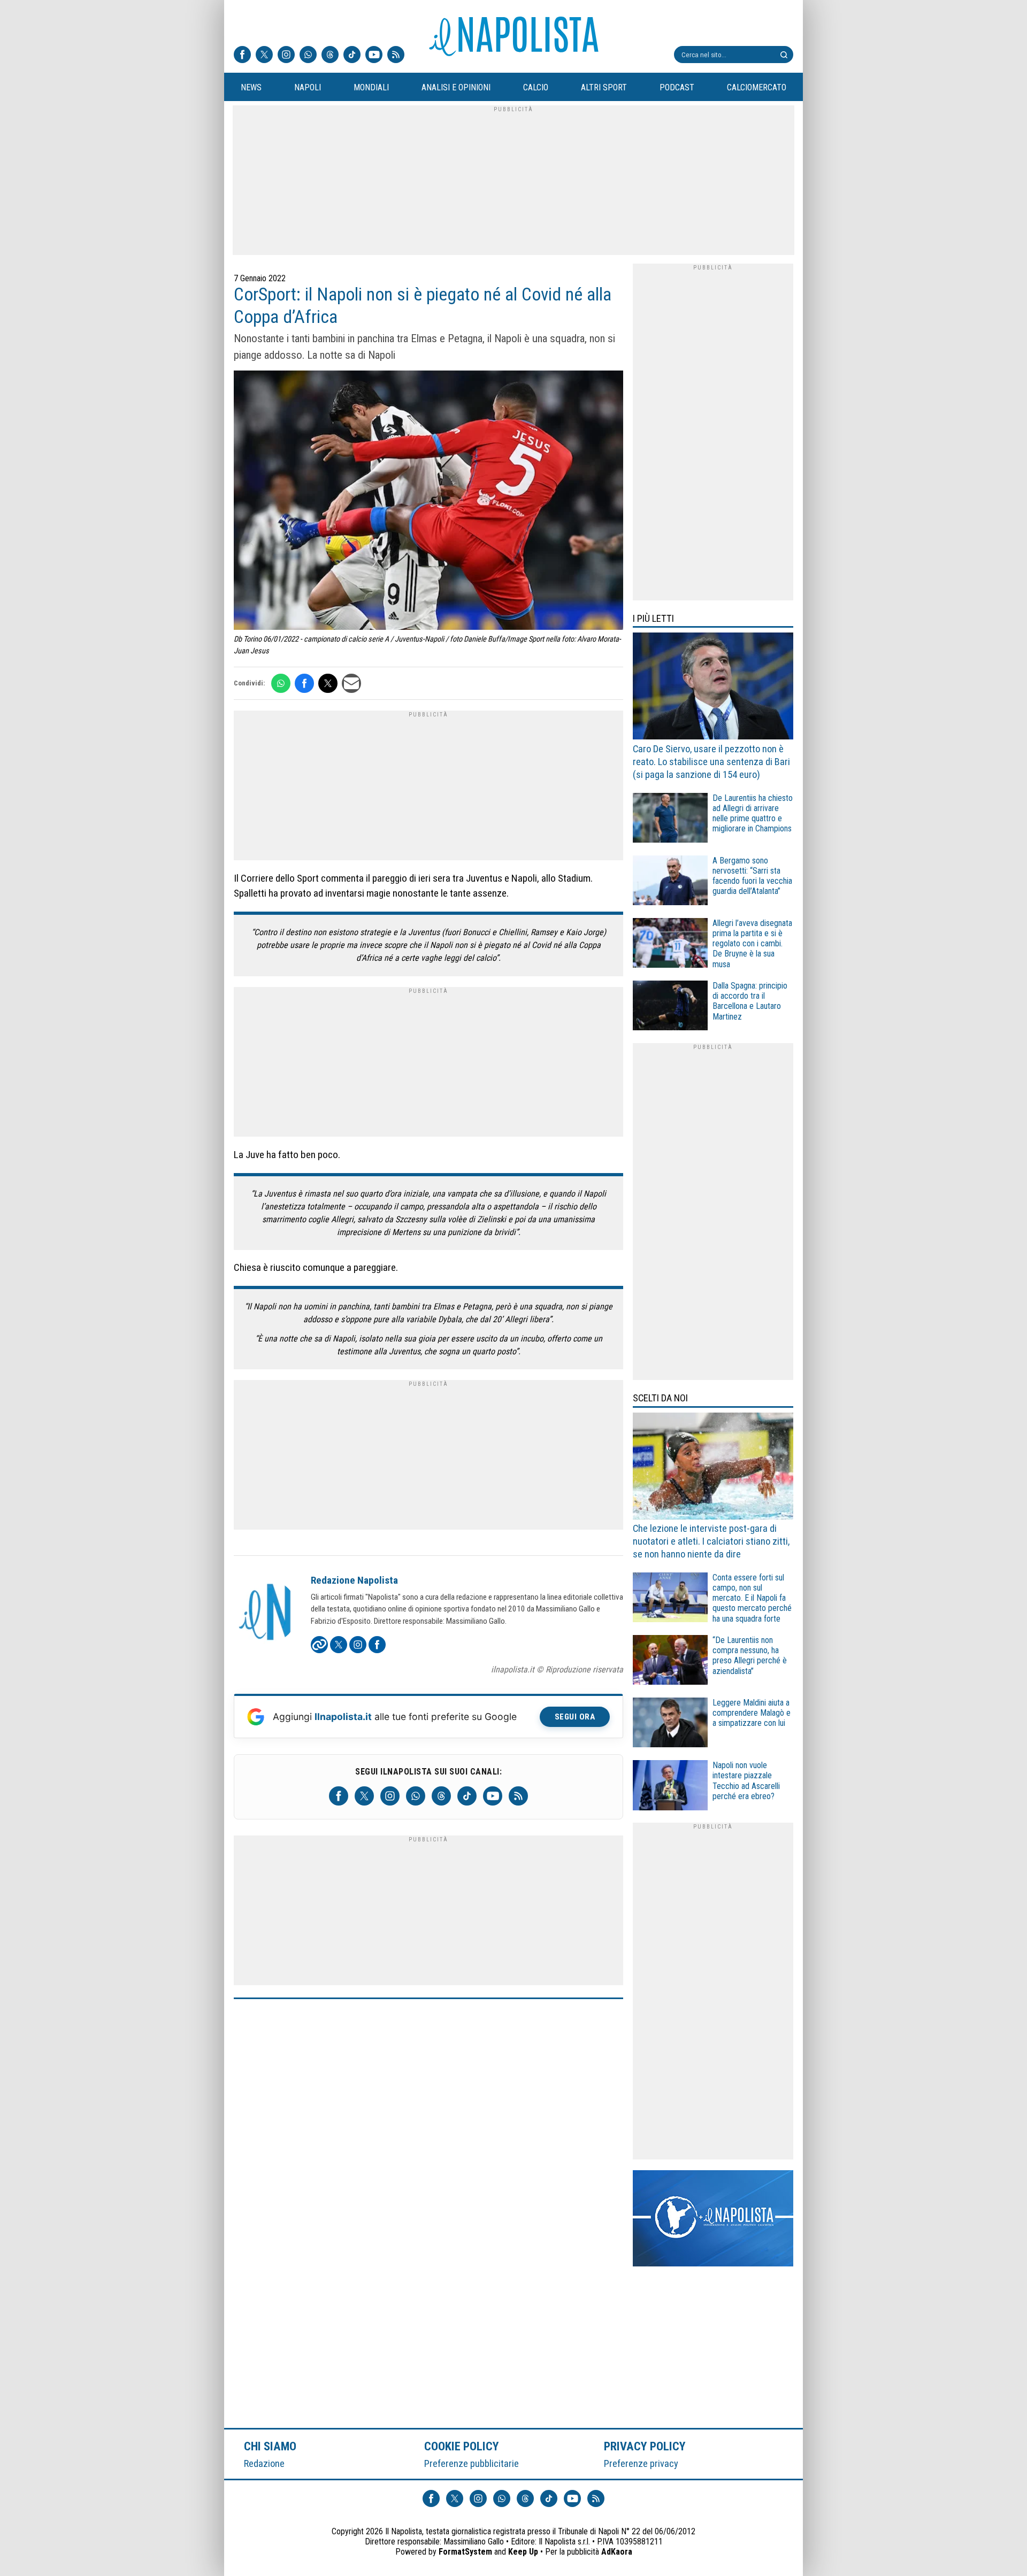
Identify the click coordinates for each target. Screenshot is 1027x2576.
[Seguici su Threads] (330, 56)
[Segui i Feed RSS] (396, 56)
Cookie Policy (462, 2446)
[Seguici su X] (264, 56)
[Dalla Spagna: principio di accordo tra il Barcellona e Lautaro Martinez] (670, 1007)
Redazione (264, 2463)
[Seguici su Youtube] (374, 56)
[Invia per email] (351, 683)
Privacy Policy (645, 2446)
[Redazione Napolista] (266, 1613)
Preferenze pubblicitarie (472, 2463)
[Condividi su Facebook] (304, 683)
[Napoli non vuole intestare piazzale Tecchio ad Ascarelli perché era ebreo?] (670, 1787)
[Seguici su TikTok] (352, 56)
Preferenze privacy (641, 2463)
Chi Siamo (270, 2446)
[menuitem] (251, 88)
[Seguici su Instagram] (286, 56)
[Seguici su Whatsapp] (308, 56)
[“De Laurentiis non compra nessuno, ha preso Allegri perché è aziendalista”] (670, 1661)
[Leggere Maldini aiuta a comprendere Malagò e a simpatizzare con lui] (670, 1724)
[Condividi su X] (328, 683)
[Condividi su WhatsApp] (281, 683)
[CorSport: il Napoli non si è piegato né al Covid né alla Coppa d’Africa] (428, 502)
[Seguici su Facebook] (242, 56)
